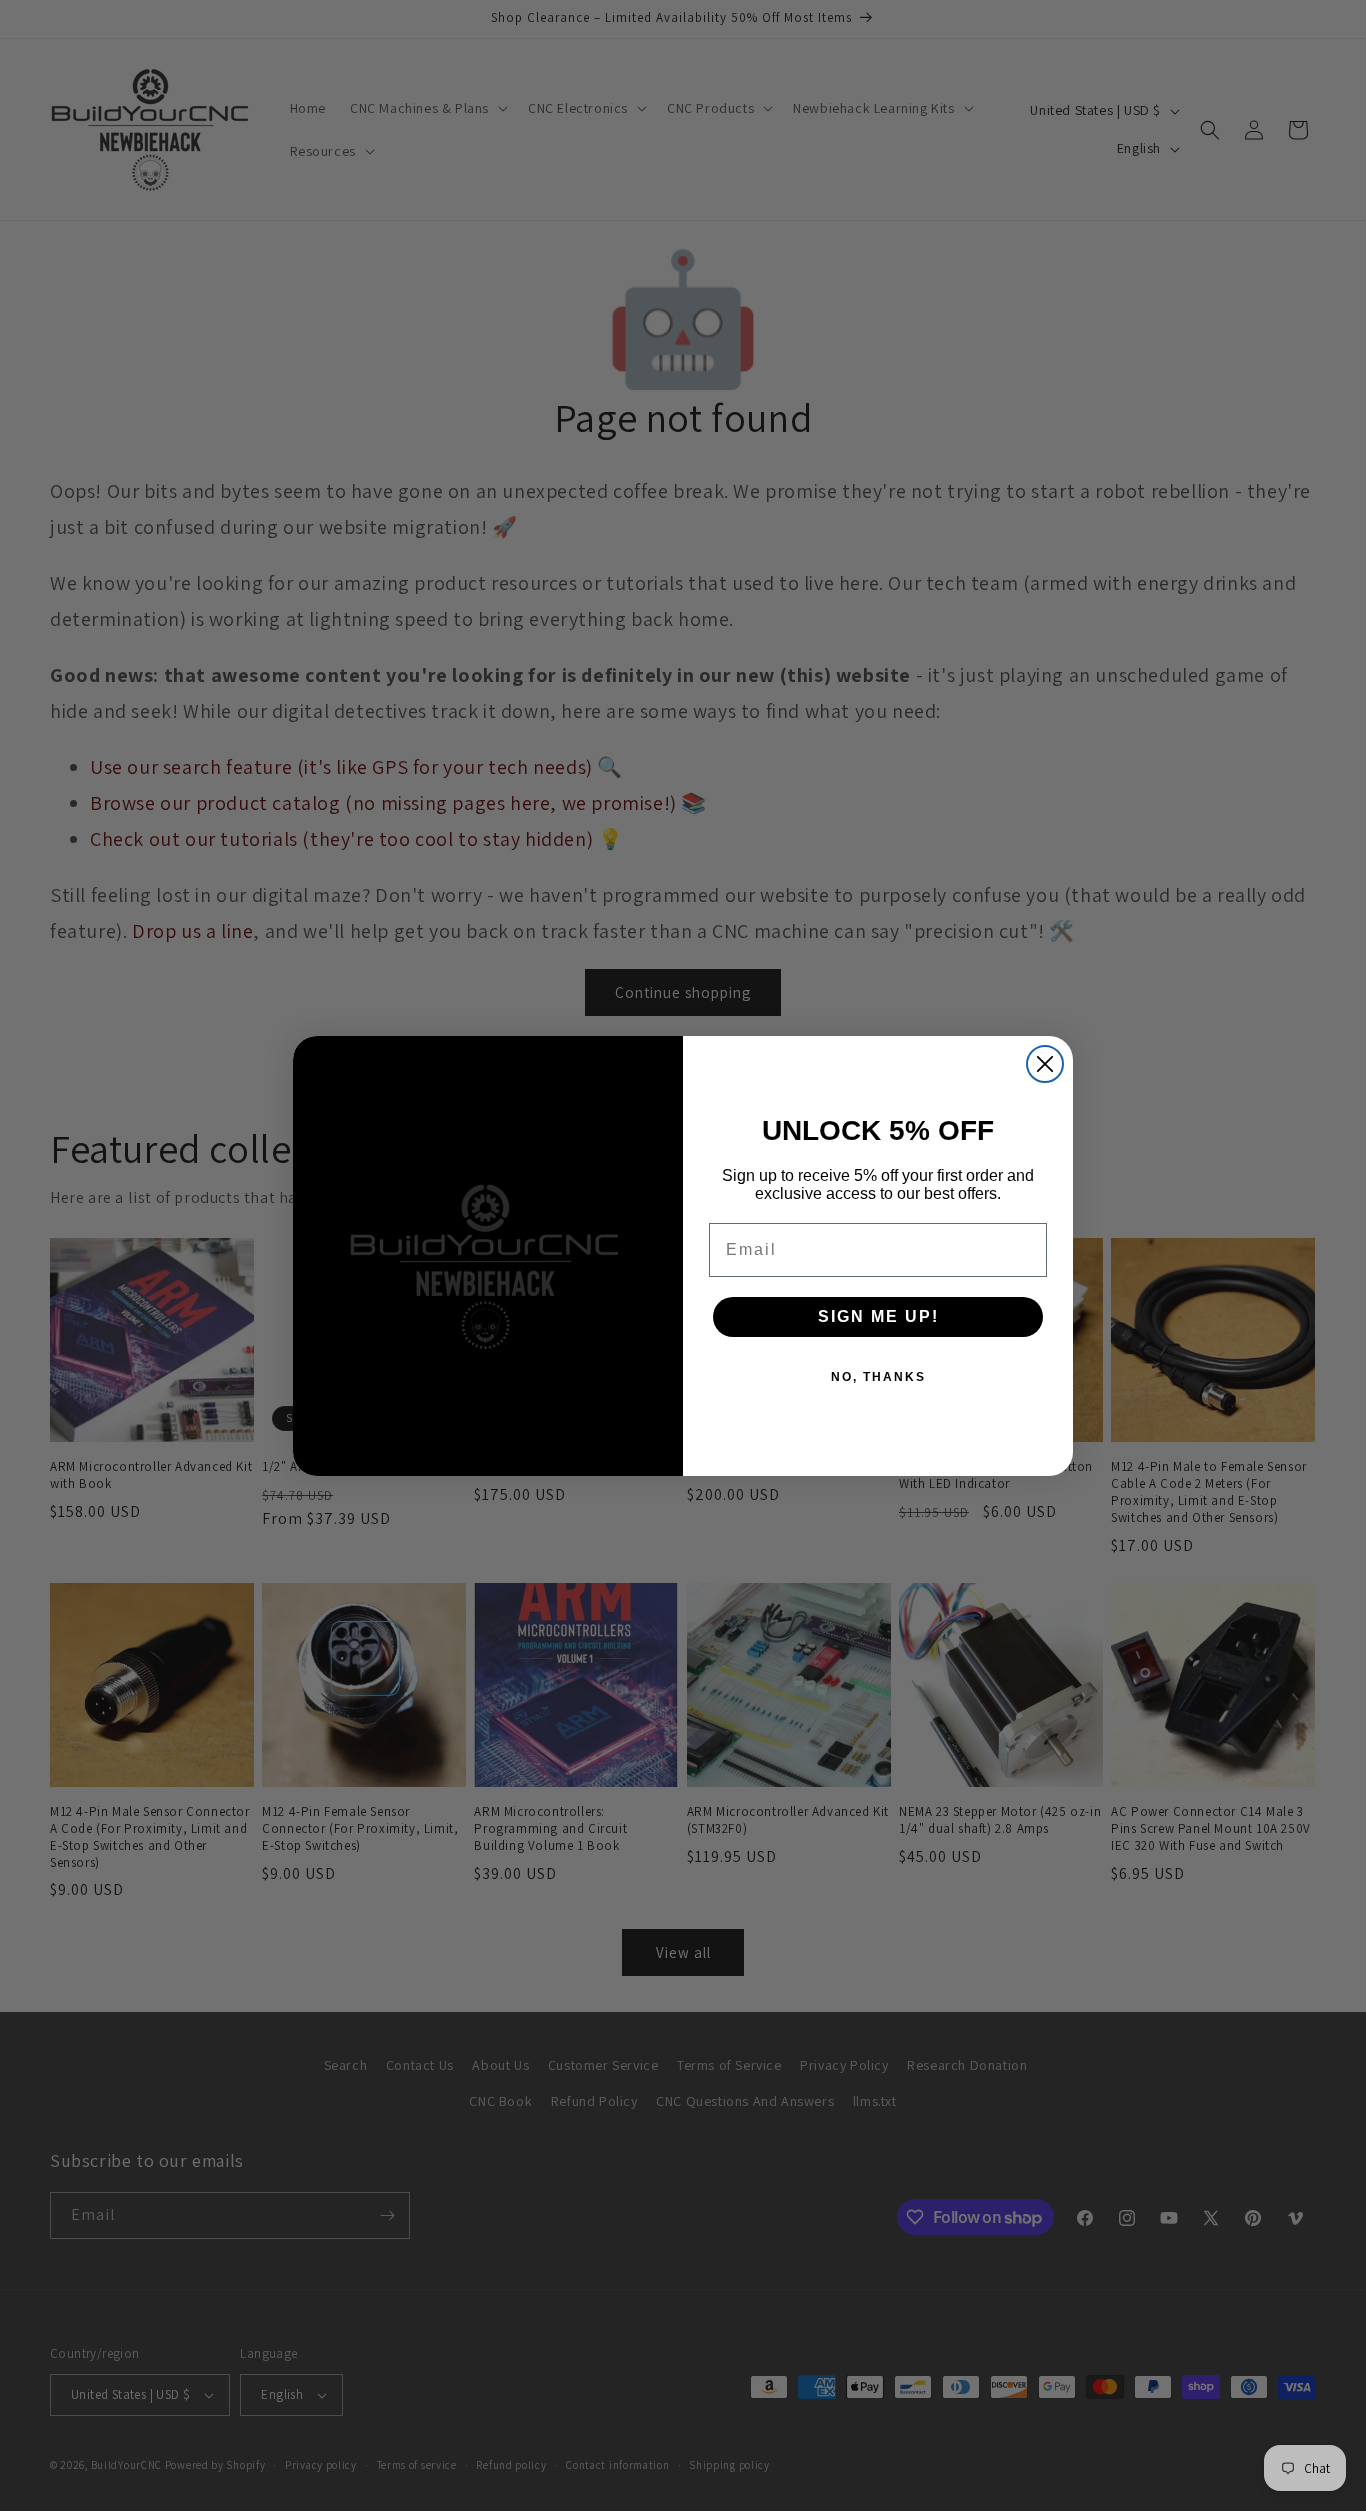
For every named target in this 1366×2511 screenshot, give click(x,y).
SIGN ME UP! (878, 1316)
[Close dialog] (1045, 1064)
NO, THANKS (878, 1377)
